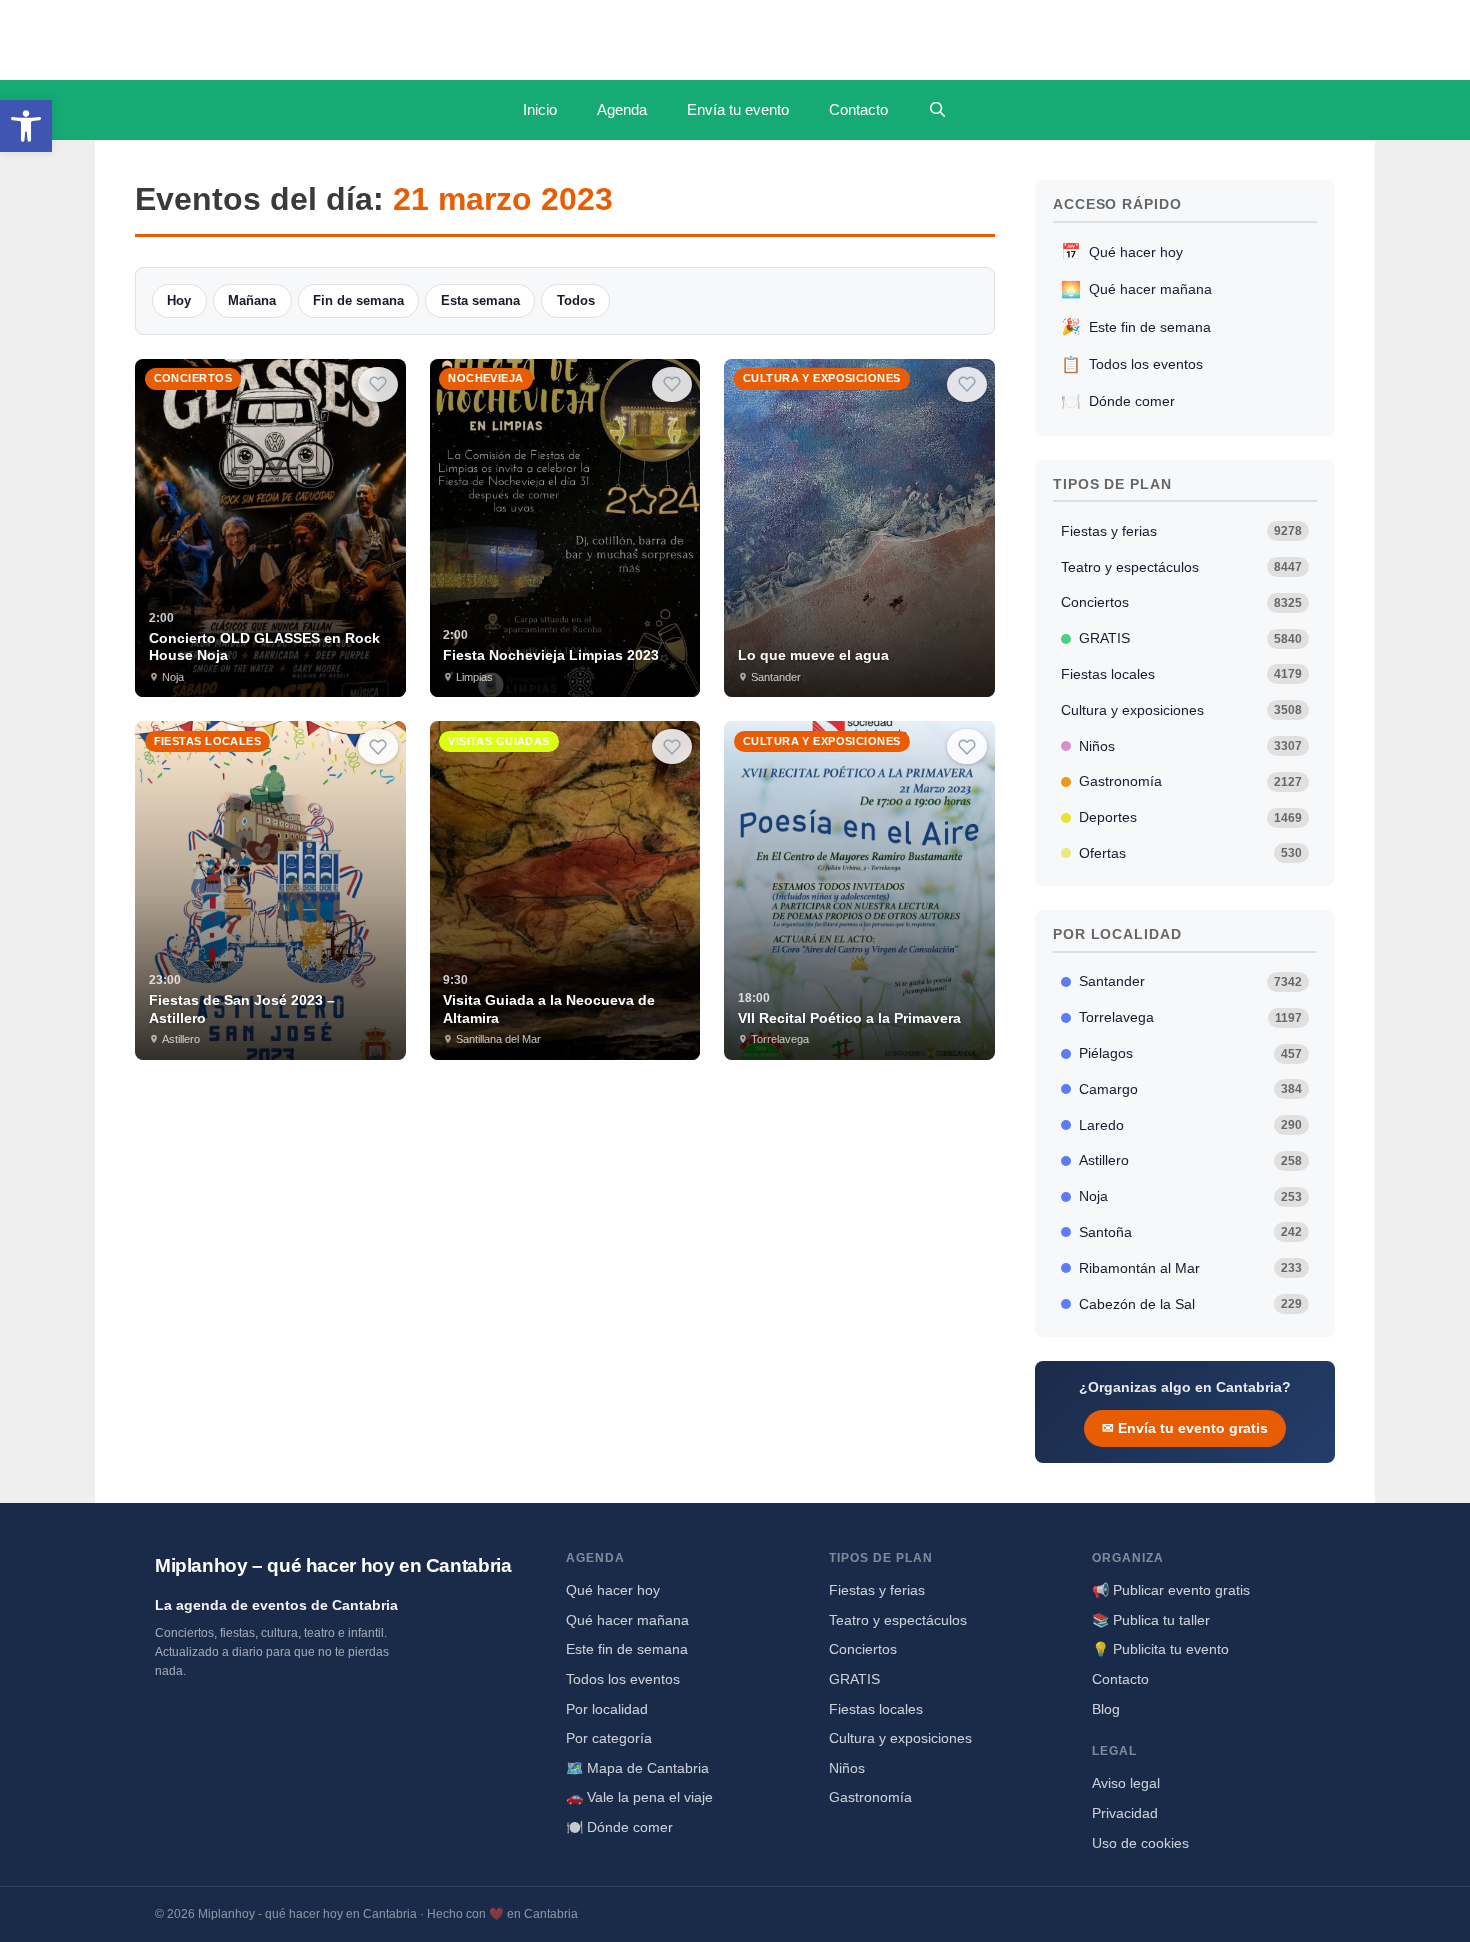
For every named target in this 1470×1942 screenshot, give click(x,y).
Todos (576, 300)
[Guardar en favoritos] (378, 384)
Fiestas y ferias (1182, 531)
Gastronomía (1191, 781)
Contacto (858, 109)
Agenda (622, 109)
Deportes (1191, 817)
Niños (1191, 746)
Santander (1191, 981)
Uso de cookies (1140, 1843)
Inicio (540, 109)
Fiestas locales (1182, 674)
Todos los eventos (1132, 364)
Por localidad (607, 1709)
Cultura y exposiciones (1182, 710)
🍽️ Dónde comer (619, 1827)
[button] (26, 126)
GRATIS (1191, 638)
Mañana (252, 300)
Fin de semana (358, 300)
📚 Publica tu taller (1151, 1620)
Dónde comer (1118, 401)
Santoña (1191, 1232)
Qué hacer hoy (1122, 251)
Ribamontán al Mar (1191, 1268)
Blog (1106, 1709)
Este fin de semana (1136, 326)
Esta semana (480, 300)
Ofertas (1191, 853)
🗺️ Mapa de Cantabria (637, 1768)
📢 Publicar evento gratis (1171, 1590)
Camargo (1191, 1089)
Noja (1191, 1196)
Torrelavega (1191, 1017)
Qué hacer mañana (1136, 289)
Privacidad (1125, 1813)
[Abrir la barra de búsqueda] (937, 110)
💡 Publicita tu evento (1160, 1649)
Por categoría (609, 1738)
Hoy (179, 300)
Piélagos (1191, 1053)
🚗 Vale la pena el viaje (639, 1797)
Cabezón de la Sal (1191, 1304)
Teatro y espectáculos (1182, 567)
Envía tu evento (738, 109)
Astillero (1191, 1160)
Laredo (1191, 1125)
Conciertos (1182, 602)
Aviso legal (1126, 1783)
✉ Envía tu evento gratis (1185, 1428)
